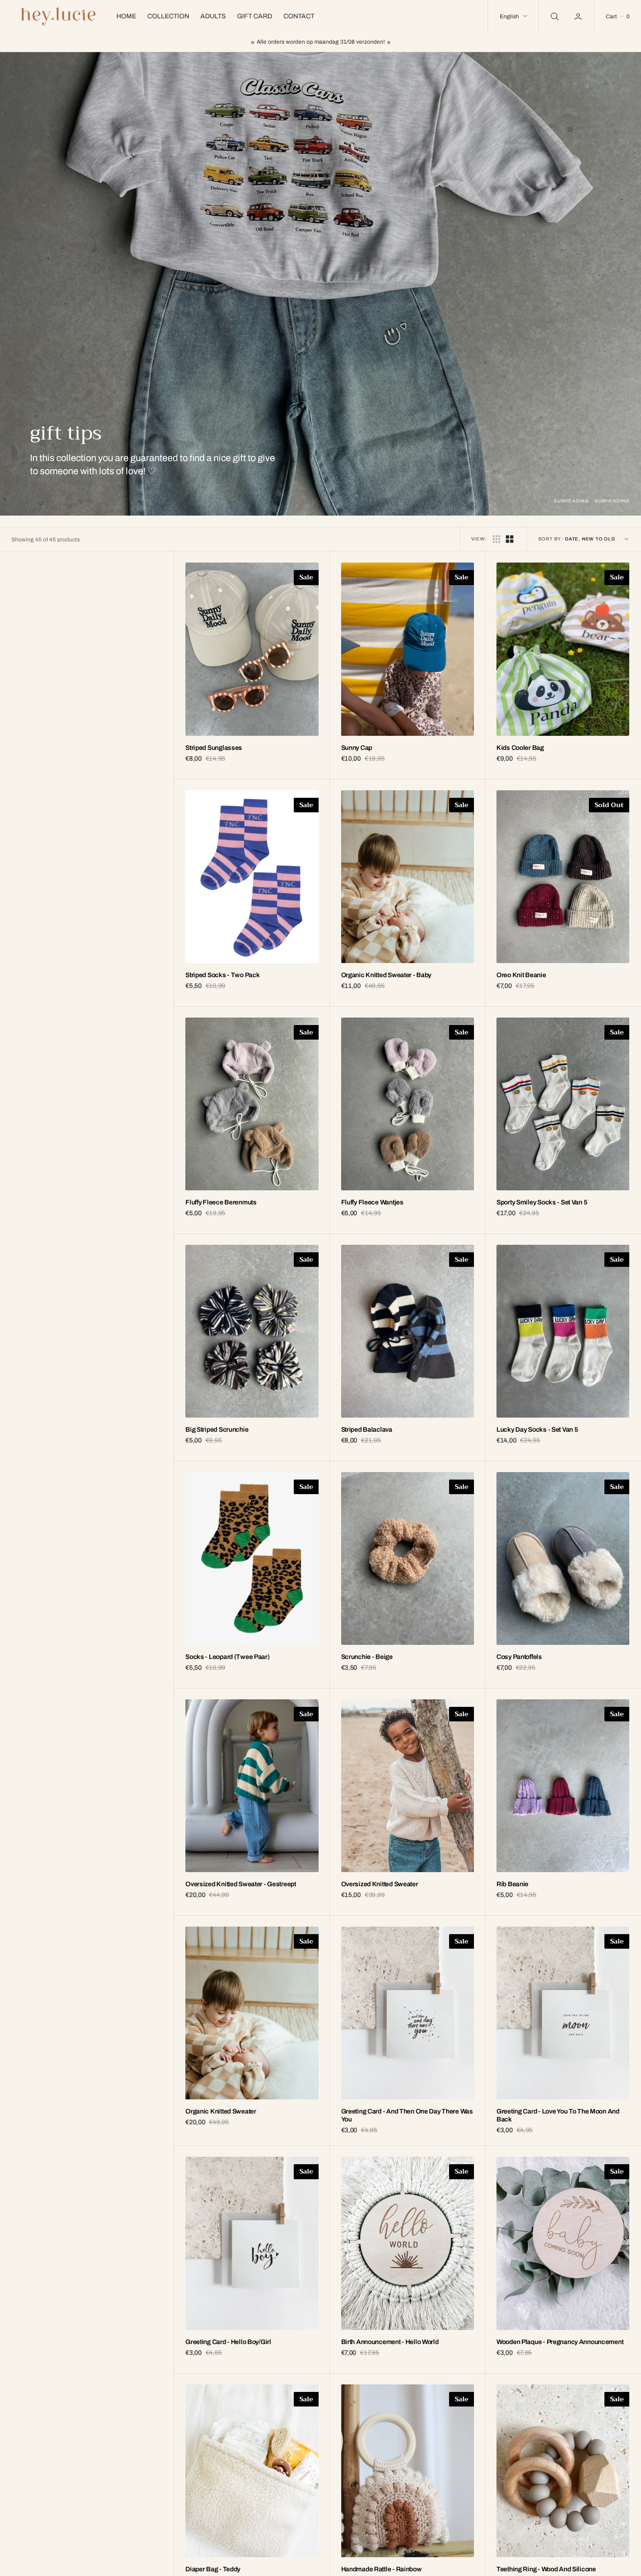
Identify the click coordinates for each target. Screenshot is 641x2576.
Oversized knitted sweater (380, 1884)
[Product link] (252, 649)
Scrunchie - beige (367, 1657)
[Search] (554, 16)
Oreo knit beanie (521, 975)
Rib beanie (512, 1884)
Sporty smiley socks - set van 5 (542, 1202)
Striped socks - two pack (222, 975)
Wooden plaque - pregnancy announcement (560, 2342)
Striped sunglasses (214, 748)
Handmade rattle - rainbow (382, 2569)
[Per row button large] (496, 539)
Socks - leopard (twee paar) (227, 1657)
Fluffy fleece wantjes (372, 1202)
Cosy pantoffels (519, 1657)
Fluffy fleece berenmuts (221, 1202)
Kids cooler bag (520, 748)
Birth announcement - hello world (390, 2342)
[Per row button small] (510, 539)
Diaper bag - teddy (213, 2569)
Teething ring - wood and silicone (546, 2569)
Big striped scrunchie (217, 1430)
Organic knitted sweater (221, 2111)
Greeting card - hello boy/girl (228, 2342)
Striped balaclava (367, 1430)
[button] (579, 16)
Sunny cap (357, 748)
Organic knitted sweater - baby (386, 975)
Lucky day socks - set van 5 (537, 1430)
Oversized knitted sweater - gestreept (241, 1884)
